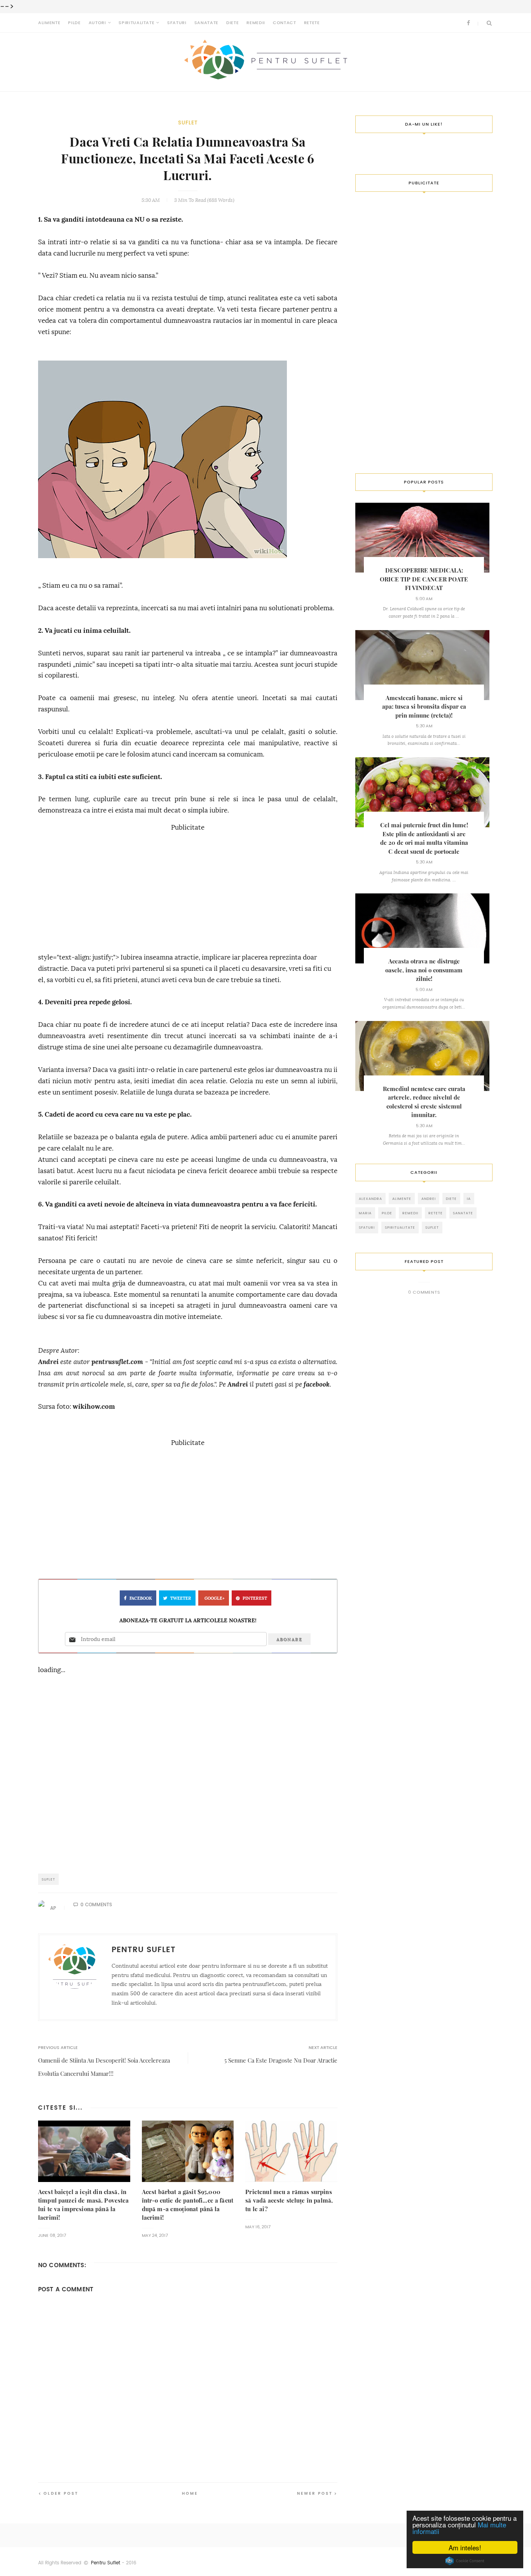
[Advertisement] (188, 888)
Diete (232, 23)
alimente (402, 1199)
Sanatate (206, 23)
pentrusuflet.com (117, 1362)
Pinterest (255, 1598)
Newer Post (315, 2493)
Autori (97, 23)
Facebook (141, 1598)
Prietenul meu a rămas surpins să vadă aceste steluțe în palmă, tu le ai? (289, 2200)
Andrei (48, 1362)
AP (53, 1908)
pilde (387, 1213)
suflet (188, 123)
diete (451, 1199)
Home (190, 2493)
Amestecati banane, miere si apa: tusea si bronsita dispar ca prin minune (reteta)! (424, 707)
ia (469, 1199)
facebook (317, 1384)
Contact (285, 23)
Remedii (256, 23)
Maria (365, 1213)
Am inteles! (465, 2547)
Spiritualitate (136, 23)
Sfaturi (177, 23)
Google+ (215, 1598)
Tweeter (181, 1598)
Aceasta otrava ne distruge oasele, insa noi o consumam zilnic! (424, 970)
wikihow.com (94, 1407)
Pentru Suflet (106, 2563)
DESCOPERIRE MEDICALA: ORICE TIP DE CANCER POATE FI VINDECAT (424, 579)
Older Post (61, 2493)
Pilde (74, 23)
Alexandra (370, 1199)
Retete (312, 23)
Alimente (49, 23)
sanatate (463, 1213)
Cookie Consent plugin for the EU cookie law (465, 2561)
